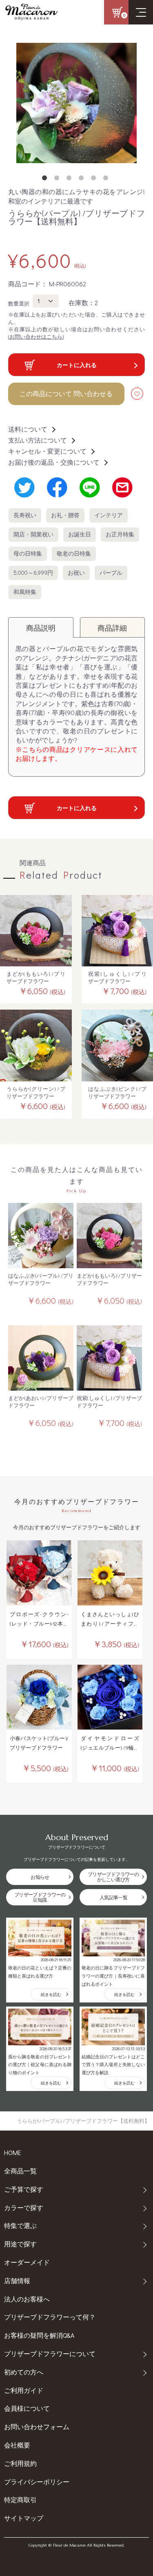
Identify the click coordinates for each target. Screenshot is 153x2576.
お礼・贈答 (65, 515)
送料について (28, 429)
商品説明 (41, 628)
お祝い (76, 573)
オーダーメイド (27, 2262)
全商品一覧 (20, 2171)
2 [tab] (58, 179)
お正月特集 (120, 534)
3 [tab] (71, 179)
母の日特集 (28, 554)
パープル (111, 573)
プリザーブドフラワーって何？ (50, 2317)
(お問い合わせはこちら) (36, 336)
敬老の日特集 (74, 554)
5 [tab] (95, 179)
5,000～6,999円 (33, 573)
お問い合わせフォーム (37, 2426)
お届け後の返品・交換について (54, 462)
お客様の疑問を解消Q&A (39, 2335)
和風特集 (25, 592)
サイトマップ (24, 2518)
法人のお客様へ (27, 2299)
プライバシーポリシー (37, 2482)
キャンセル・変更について (47, 451)
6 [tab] (107, 179)
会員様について (27, 2408)
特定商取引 (20, 2500)
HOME (13, 2152)
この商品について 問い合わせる (66, 393)
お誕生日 (80, 534)
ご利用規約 (20, 2463)
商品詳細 (112, 628)
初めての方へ (24, 2372)
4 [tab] (83, 179)
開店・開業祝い (33, 534)
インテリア (109, 515)
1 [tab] (46, 179)
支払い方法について (38, 440)
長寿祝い (25, 515)
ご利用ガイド (24, 2390)
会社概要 (17, 2445)
